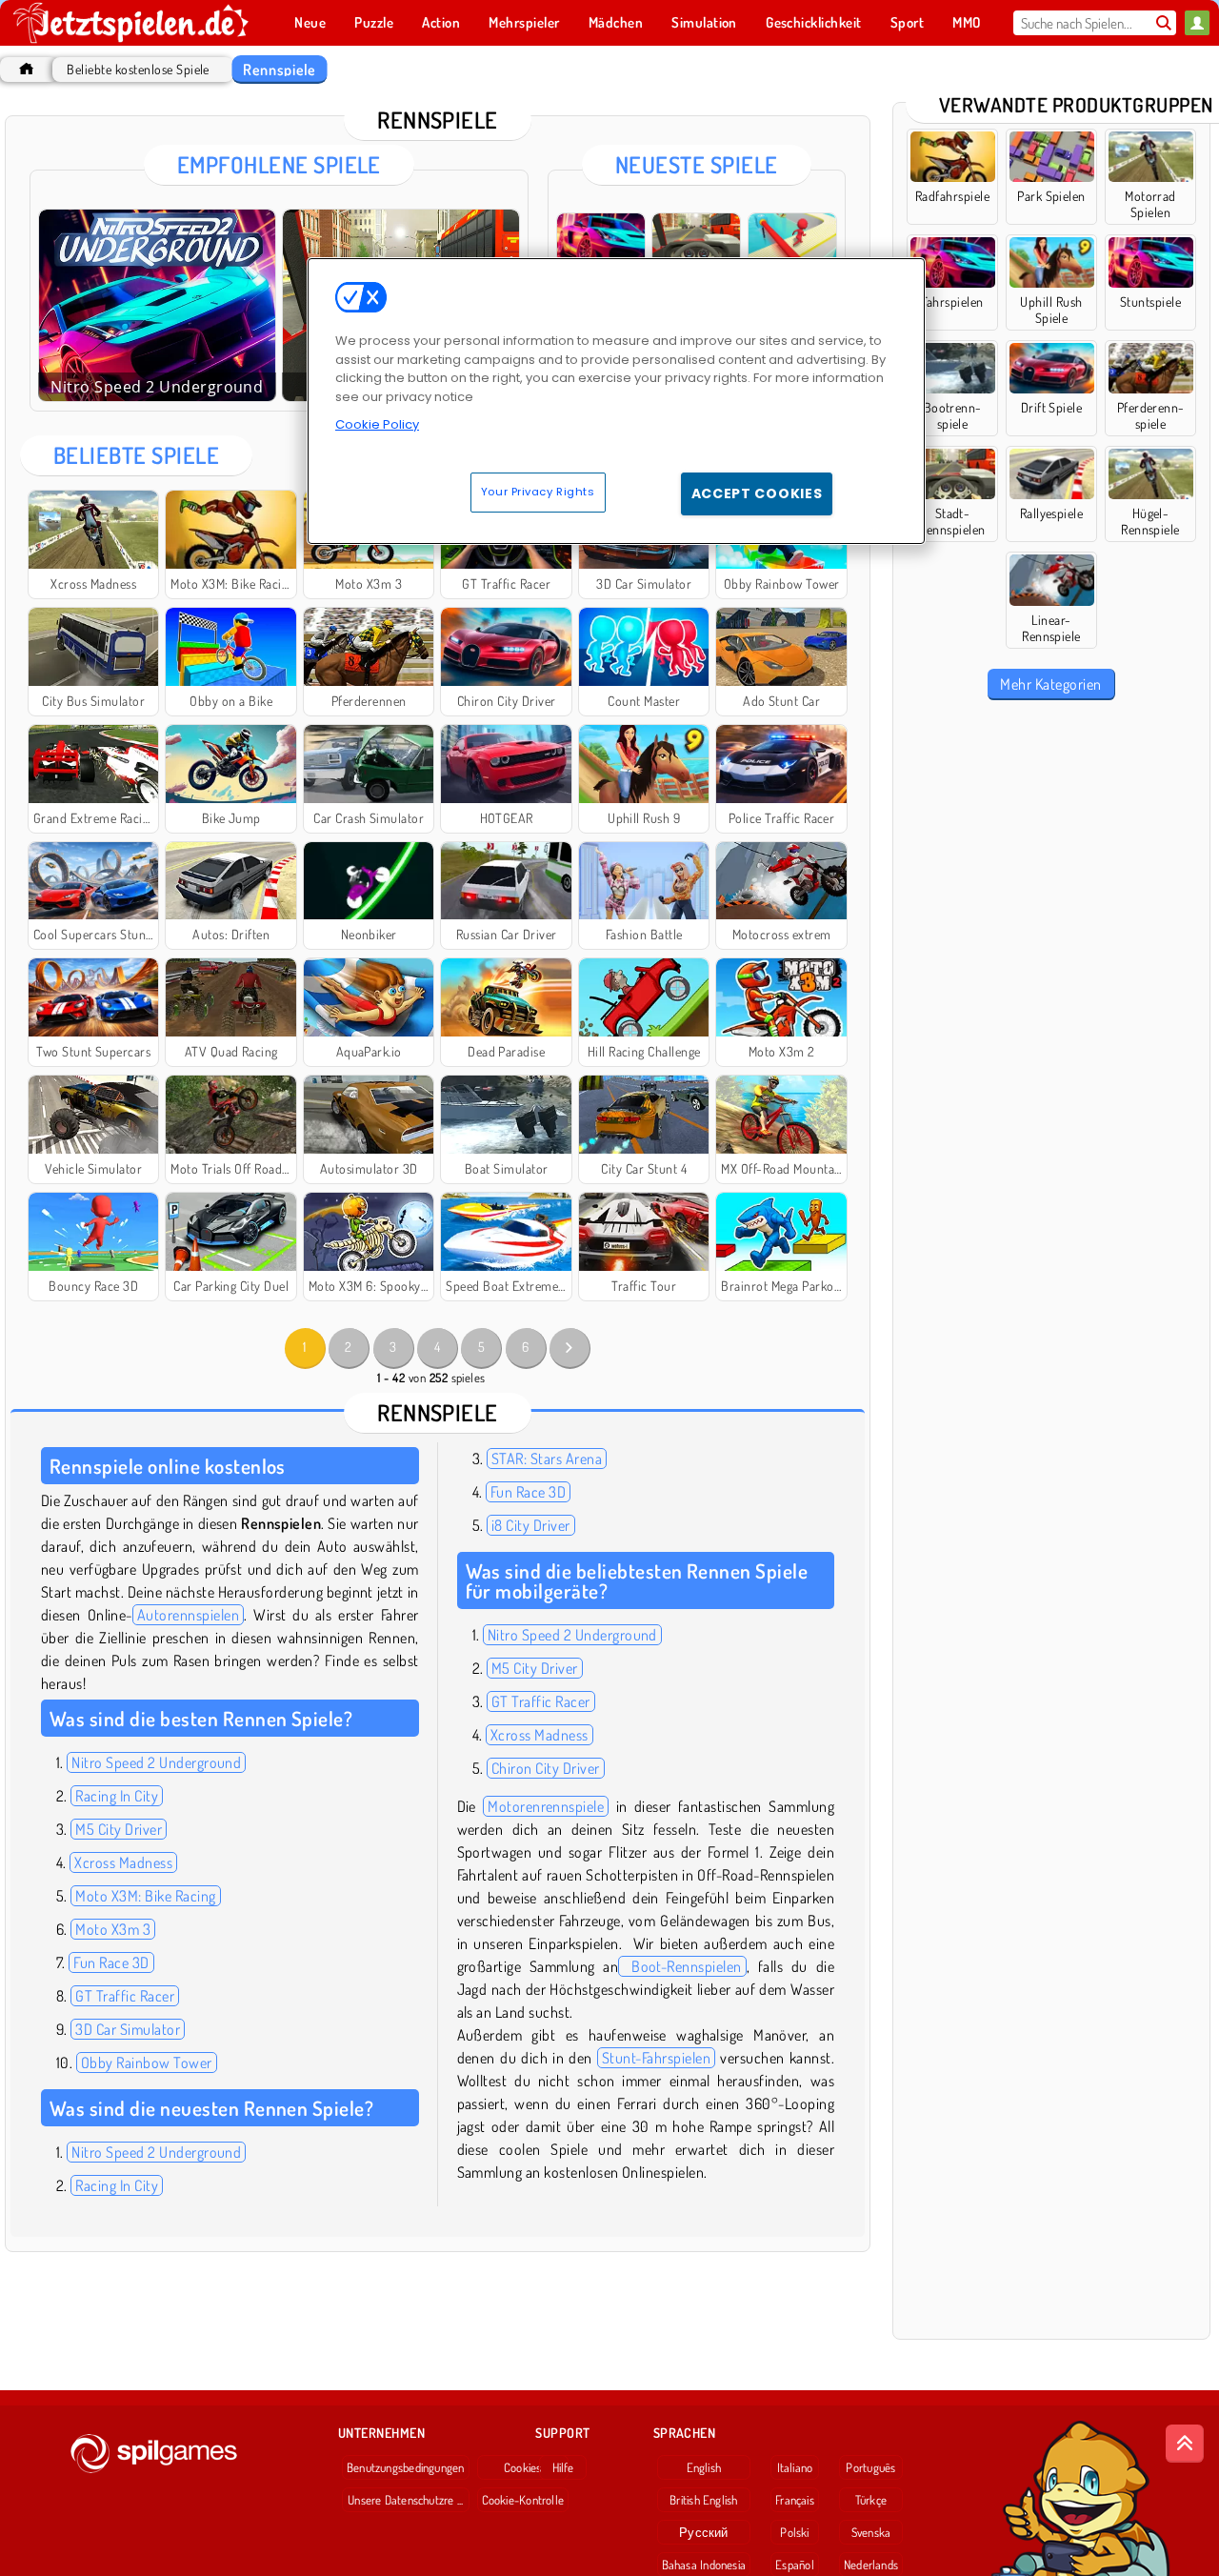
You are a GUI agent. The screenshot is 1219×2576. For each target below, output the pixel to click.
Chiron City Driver (546, 1768)
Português (870, 2467)
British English (703, 2500)
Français (795, 2500)
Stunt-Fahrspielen (656, 2058)
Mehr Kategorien (1050, 684)
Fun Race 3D (111, 1962)
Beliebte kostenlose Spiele (138, 69)
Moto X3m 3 (113, 1929)
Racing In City (117, 1796)
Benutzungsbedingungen (406, 2467)
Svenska (871, 2532)
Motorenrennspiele (546, 1806)
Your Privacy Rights (538, 492)
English (704, 2467)
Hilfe (563, 2467)
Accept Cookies (757, 493)
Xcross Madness (123, 1862)
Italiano (795, 2467)
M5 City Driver (119, 1829)
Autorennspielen (188, 1615)
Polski (794, 2532)
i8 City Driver (531, 1525)
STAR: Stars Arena (547, 1459)
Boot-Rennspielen (682, 1966)
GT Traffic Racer (125, 1996)
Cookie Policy (377, 424)
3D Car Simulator (128, 2029)
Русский (704, 2532)
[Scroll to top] (1185, 2444)
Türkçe (871, 2500)
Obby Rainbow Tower (147, 2063)
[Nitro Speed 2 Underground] (157, 305)
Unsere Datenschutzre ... (405, 2500)
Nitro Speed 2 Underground (156, 1762)
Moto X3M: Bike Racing (145, 1896)
